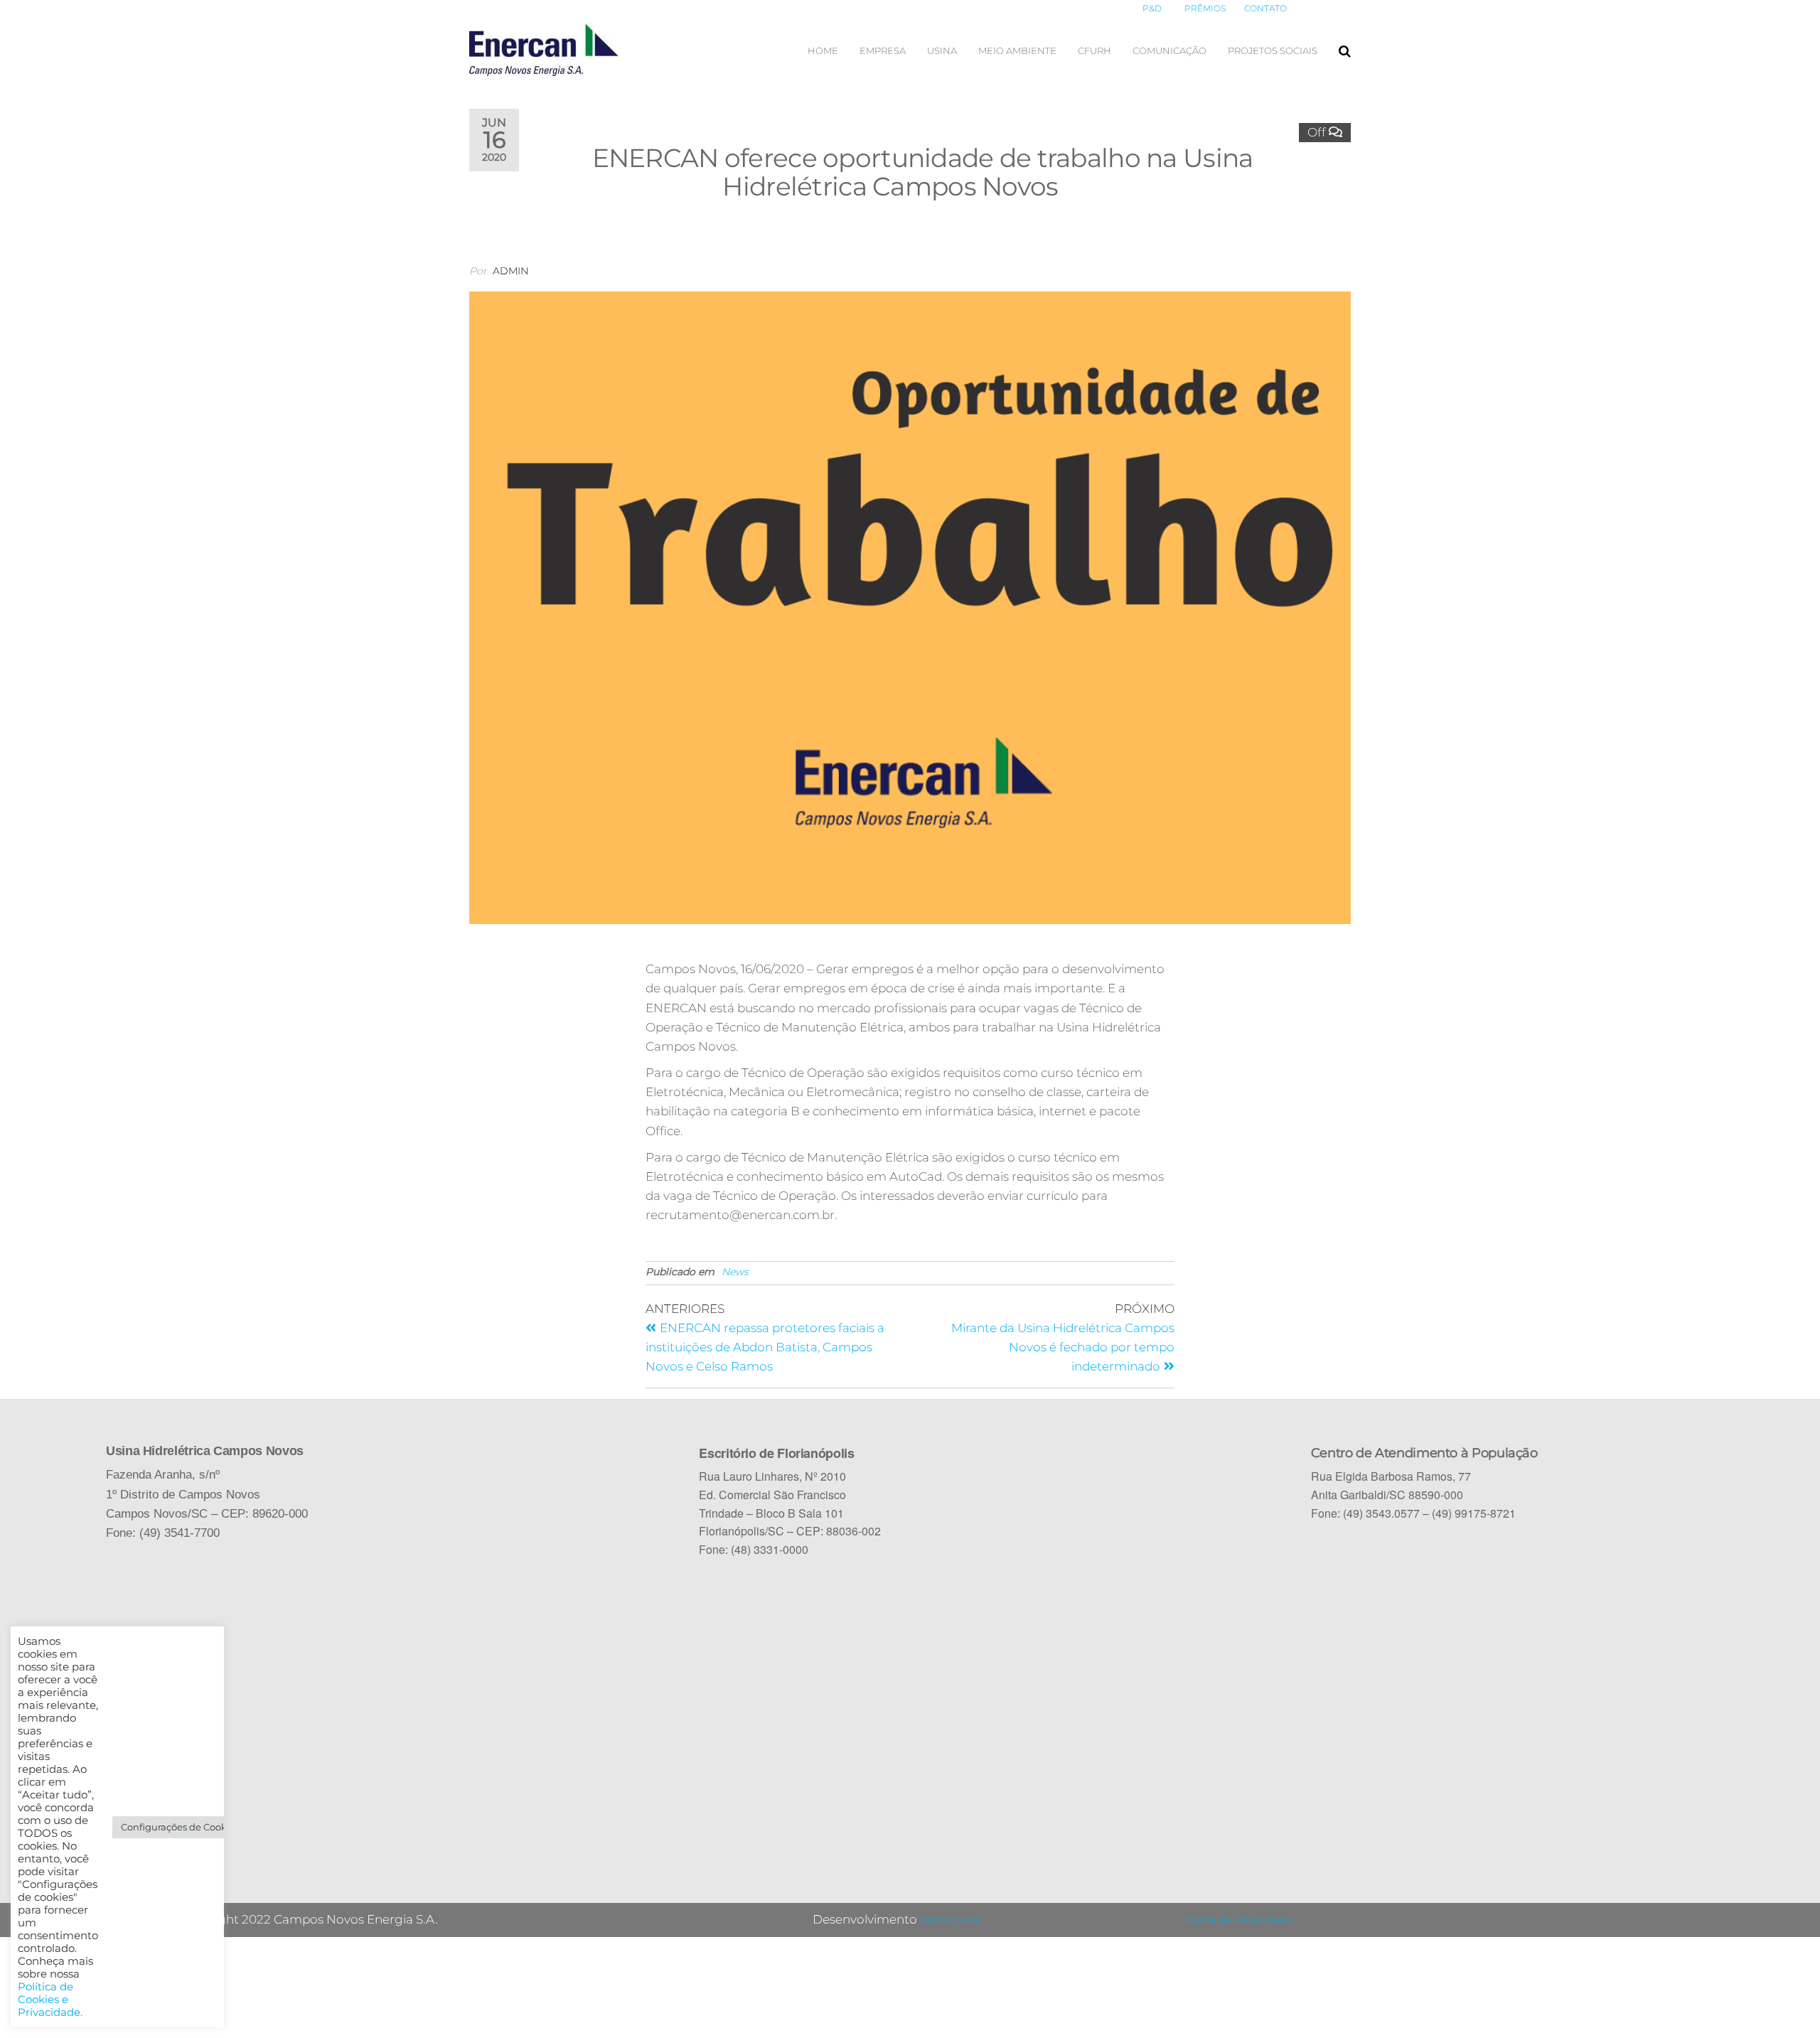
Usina (942, 50)
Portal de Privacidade (1239, 1920)
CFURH (1094, 50)
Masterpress (950, 1920)
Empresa (883, 50)
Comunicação (1169, 50)
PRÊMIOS (1205, 8)
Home (823, 50)
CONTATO (1265, 8)
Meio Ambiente (1017, 50)
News (735, 1272)
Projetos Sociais (1273, 50)
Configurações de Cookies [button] (180, 1827)
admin (510, 271)
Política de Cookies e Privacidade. (50, 2000)
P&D (1152, 8)
